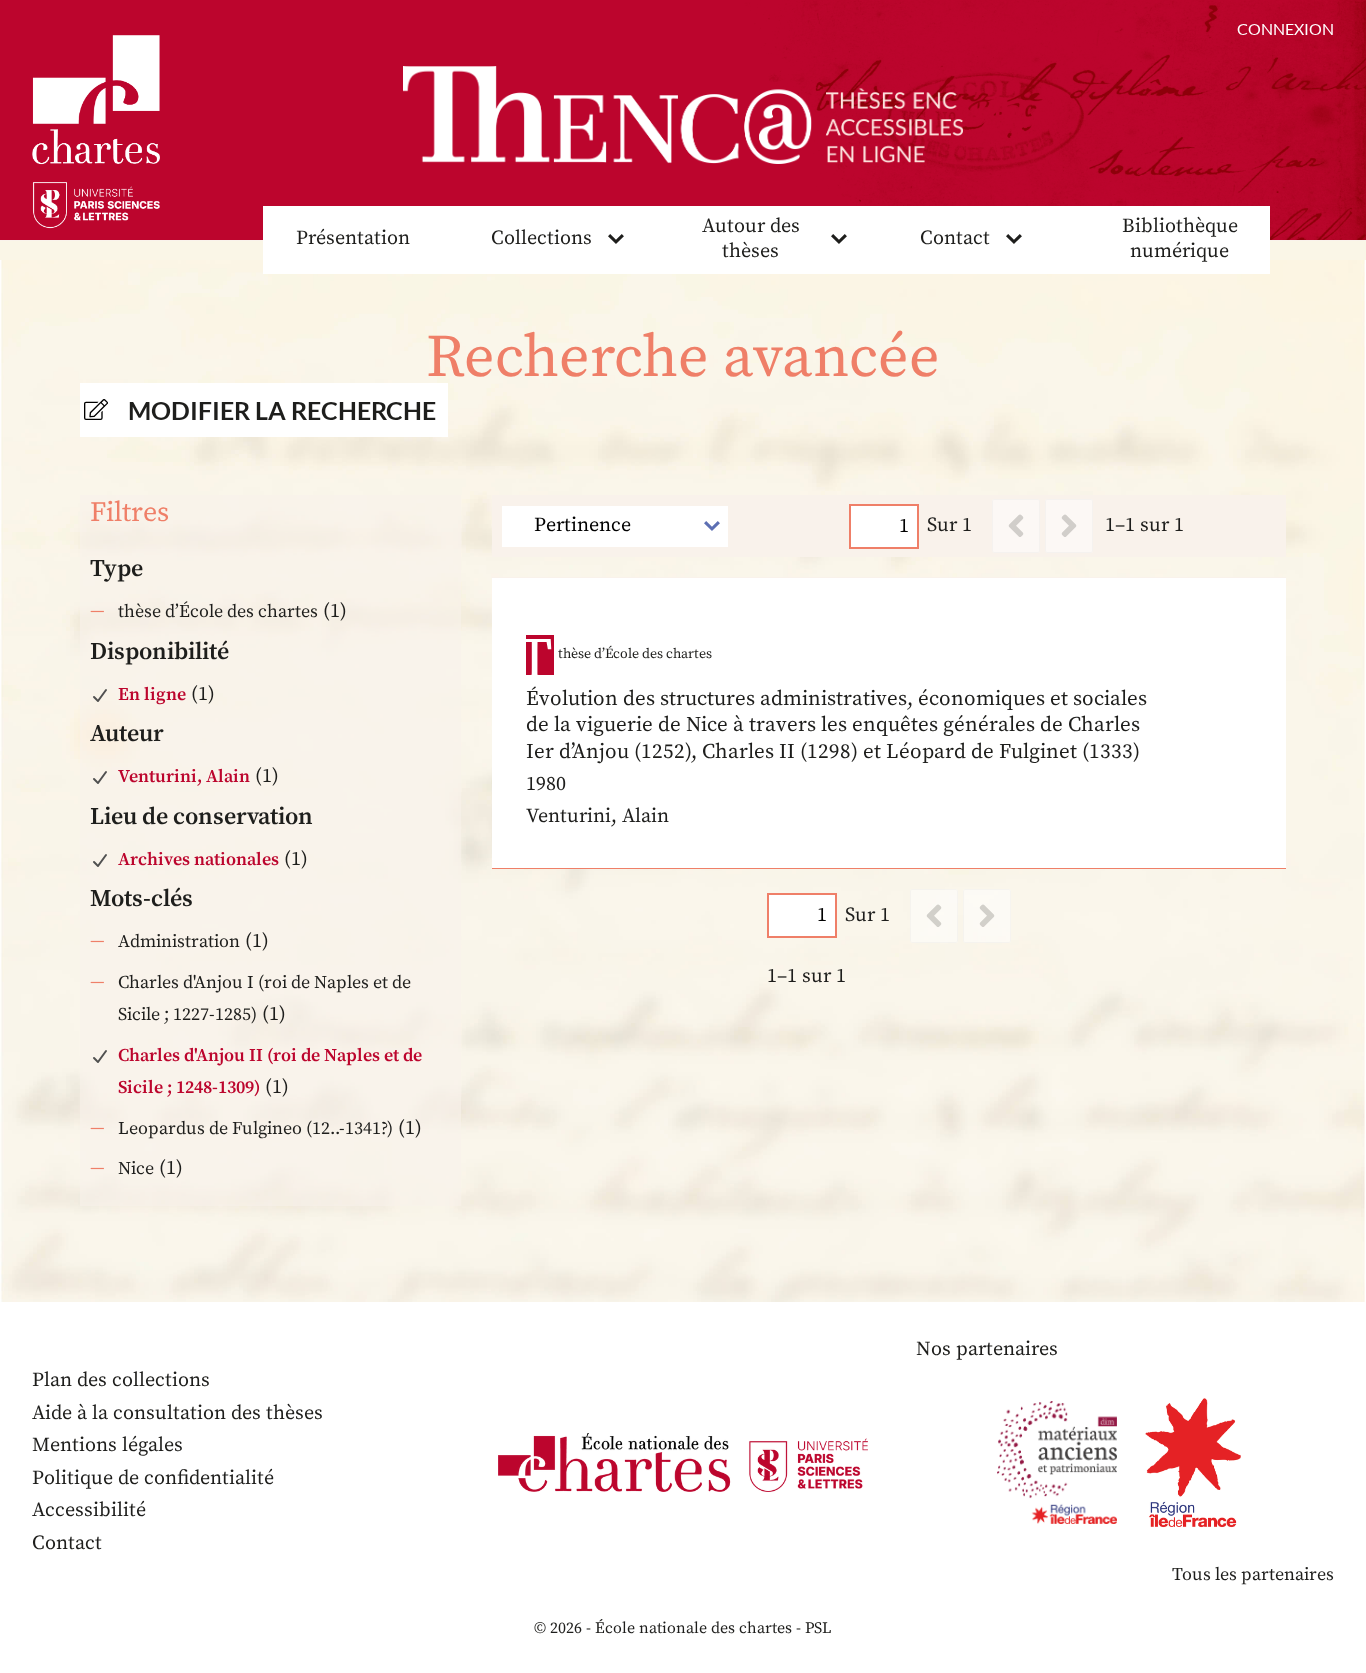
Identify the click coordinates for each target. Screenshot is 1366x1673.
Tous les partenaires (1253, 1574)
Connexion (1285, 28)
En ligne (152, 694)
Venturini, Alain (184, 776)
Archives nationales (198, 859)
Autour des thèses (751, 239)
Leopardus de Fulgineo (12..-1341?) (255, 1128)
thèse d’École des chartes (218, 611)
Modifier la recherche (282, 410)
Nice (136, 1168)
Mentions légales (107, 1445)
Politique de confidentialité (153, 1478)
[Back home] (683, 115)
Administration (179, 941)
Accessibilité (89, 1510)
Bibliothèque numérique (1180, 239)
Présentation (353, 238)
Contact (955, 238)
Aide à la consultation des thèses (177, 1413)
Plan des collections (121, 1380)
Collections (541, 238)
